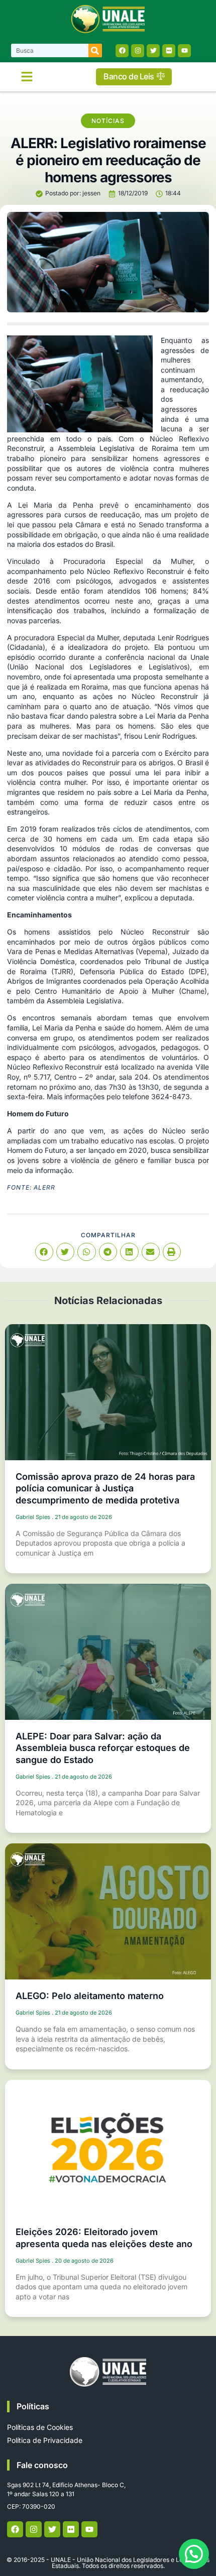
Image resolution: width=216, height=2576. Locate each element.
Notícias (108, 121)
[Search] (95, 50)
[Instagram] (138, 51)
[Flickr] (169, 51)
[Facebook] (122, 51)
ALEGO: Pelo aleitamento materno (90, 1996)
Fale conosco (42, 2465)
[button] (27, 77)
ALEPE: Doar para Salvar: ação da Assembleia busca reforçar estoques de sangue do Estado (103, 1748)
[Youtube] (184, 51)
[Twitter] (153, 51)
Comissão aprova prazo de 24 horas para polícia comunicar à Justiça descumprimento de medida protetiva (105, 1488)
